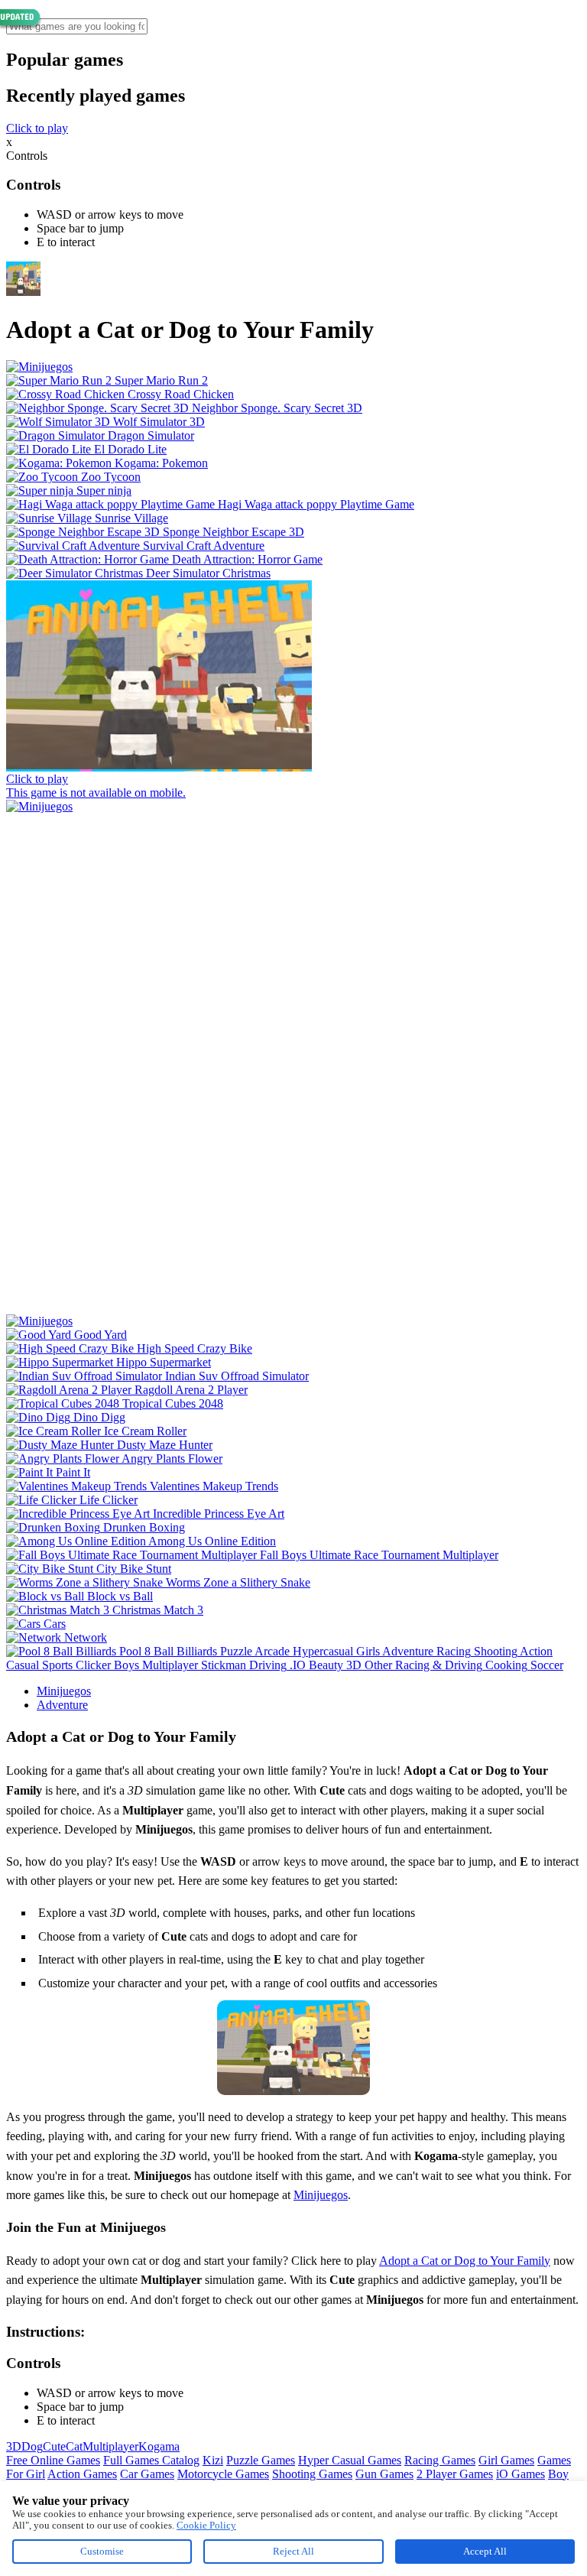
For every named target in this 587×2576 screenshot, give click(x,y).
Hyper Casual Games (350, 2460)
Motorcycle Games (223, 2474)
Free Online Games (53, 2460)
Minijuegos (64, 1691)
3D (14, 2446)
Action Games (82, 2474)
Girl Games (506, 2460)
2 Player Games (455, 2474)
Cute (54, 2446)
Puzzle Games (261, 2460)
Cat (74, 2446)
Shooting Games (312, 2474)
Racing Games (440, 2460)
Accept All (485, 2551)
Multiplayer (110, 2446)
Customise (102, 2551)
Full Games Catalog (151, 2460)
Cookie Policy (206, 2525)
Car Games (147, 2474)
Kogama (159, 2446)
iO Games (521, 2474)
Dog (32, 2446)
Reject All (293, 2551)
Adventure (62, 1705)
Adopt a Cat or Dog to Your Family (465, 2261)
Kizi (213, 2460)
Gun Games (384, 2474)
